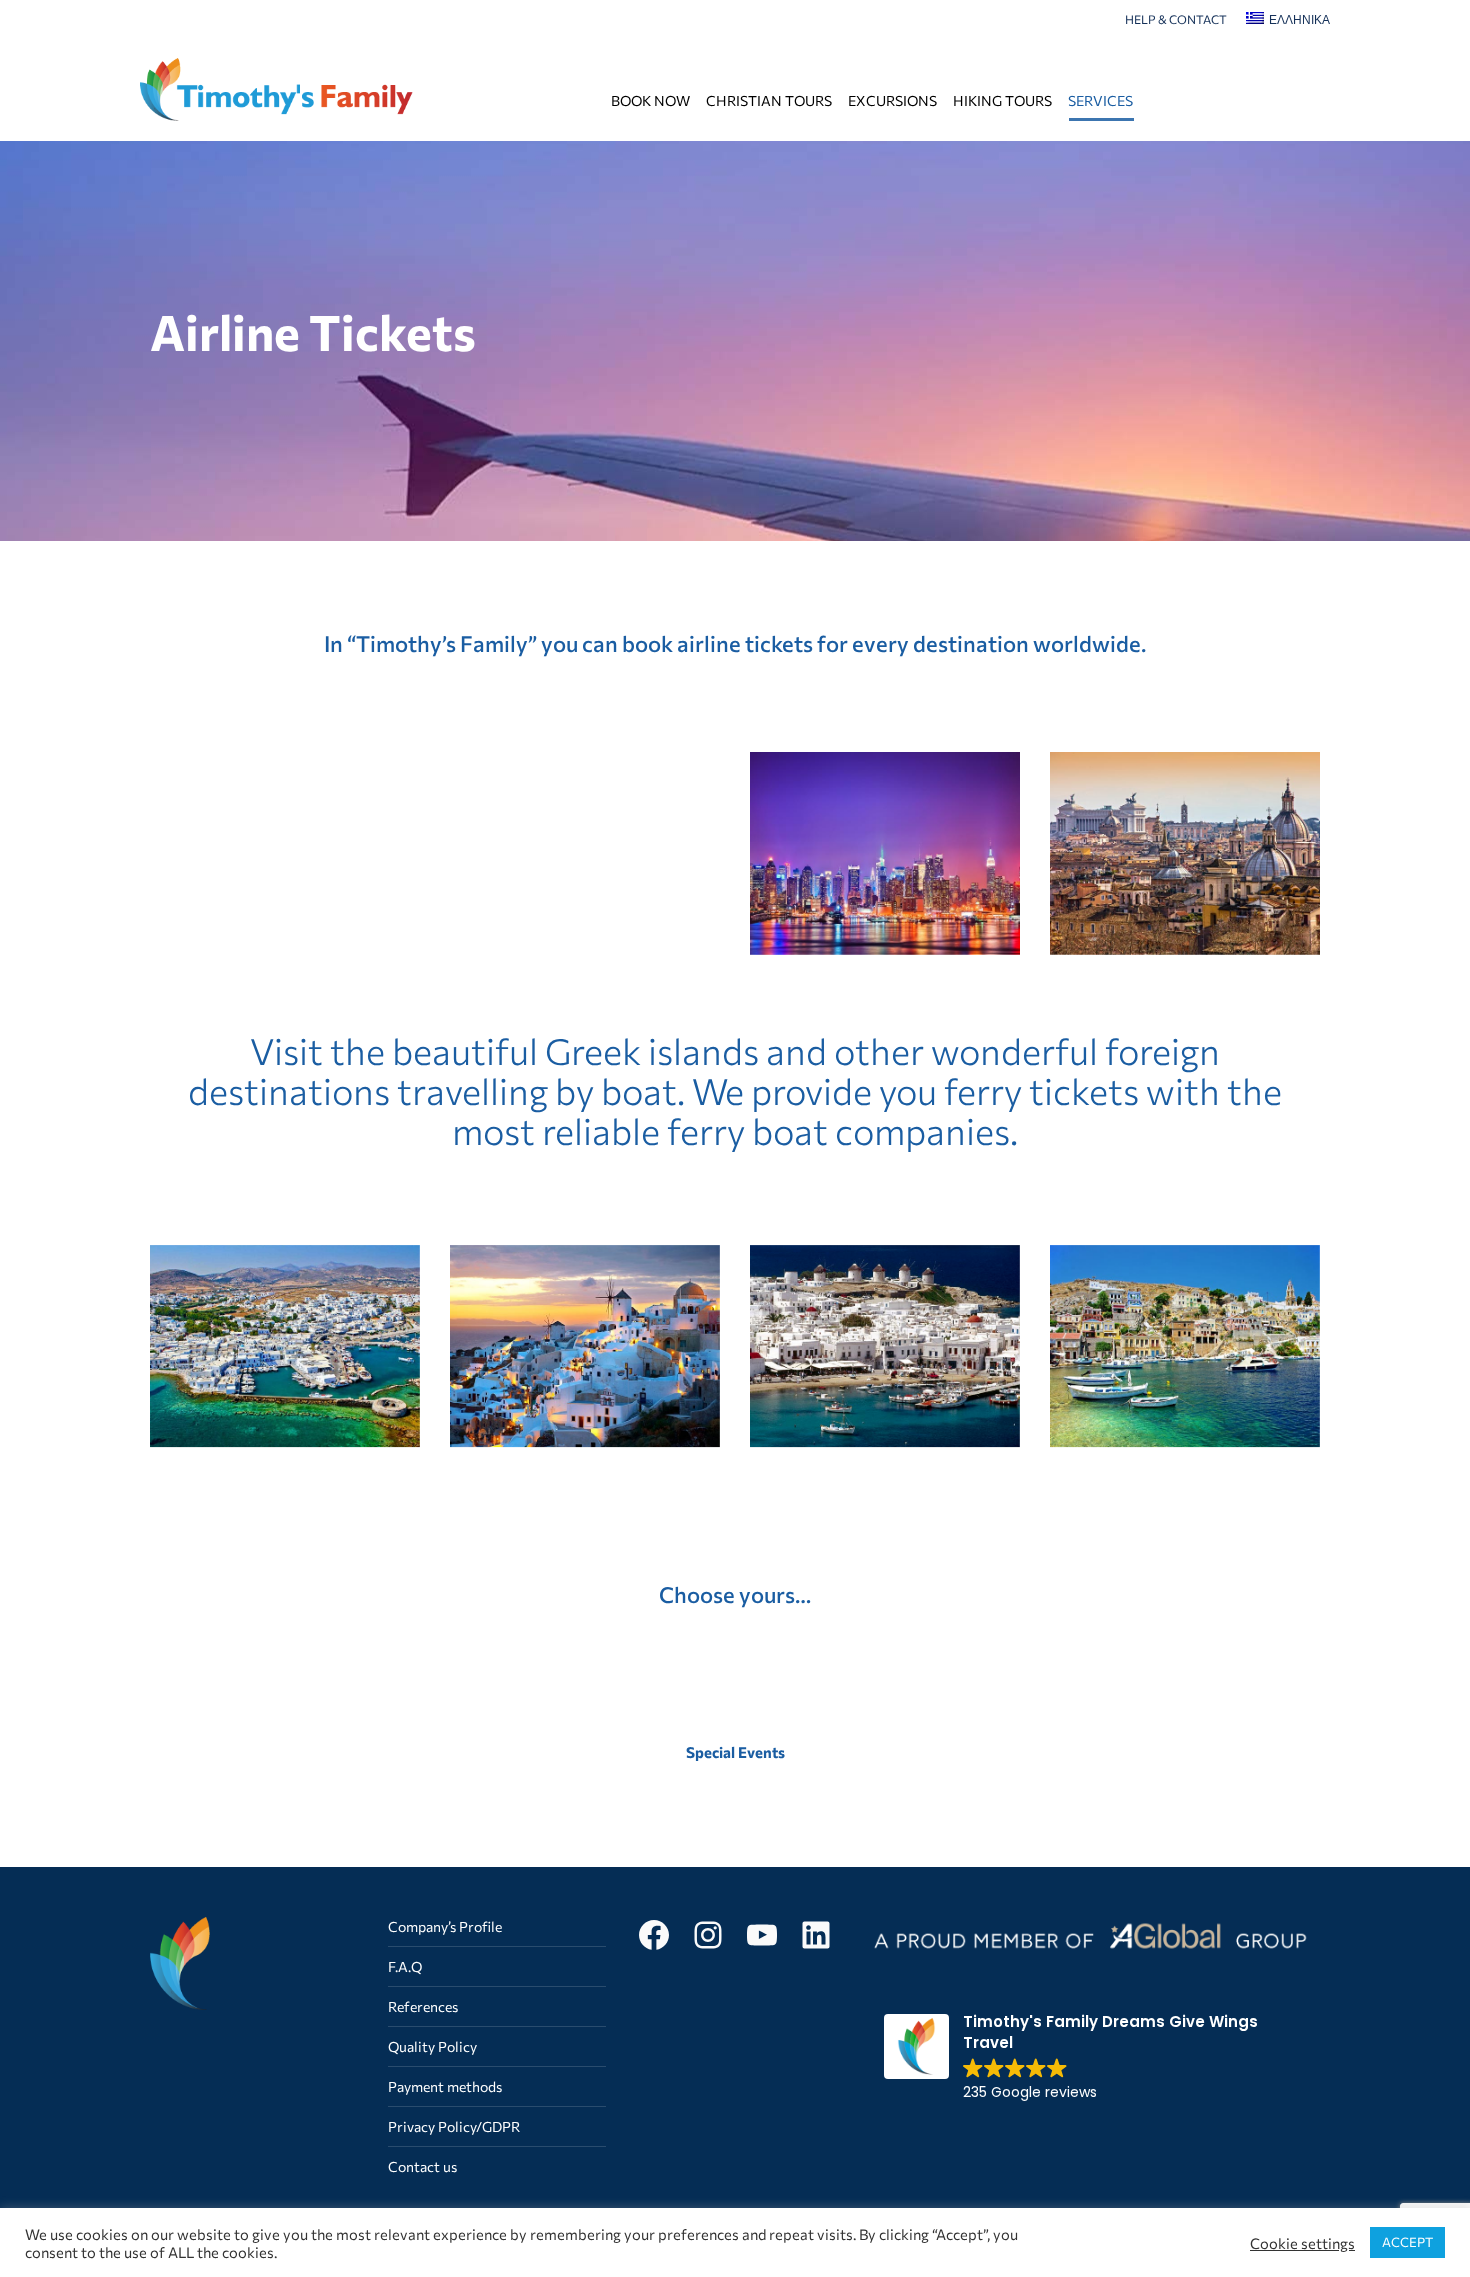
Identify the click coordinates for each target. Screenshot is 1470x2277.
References (423, 2006)
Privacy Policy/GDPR (454, 2126)
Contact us (422, 2166)
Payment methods (445, 2086)
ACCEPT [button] (1407, 2242)
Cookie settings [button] (1302, 2243)
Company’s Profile (445, 1926)
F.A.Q (405, 1966)
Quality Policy (432, 2046)
